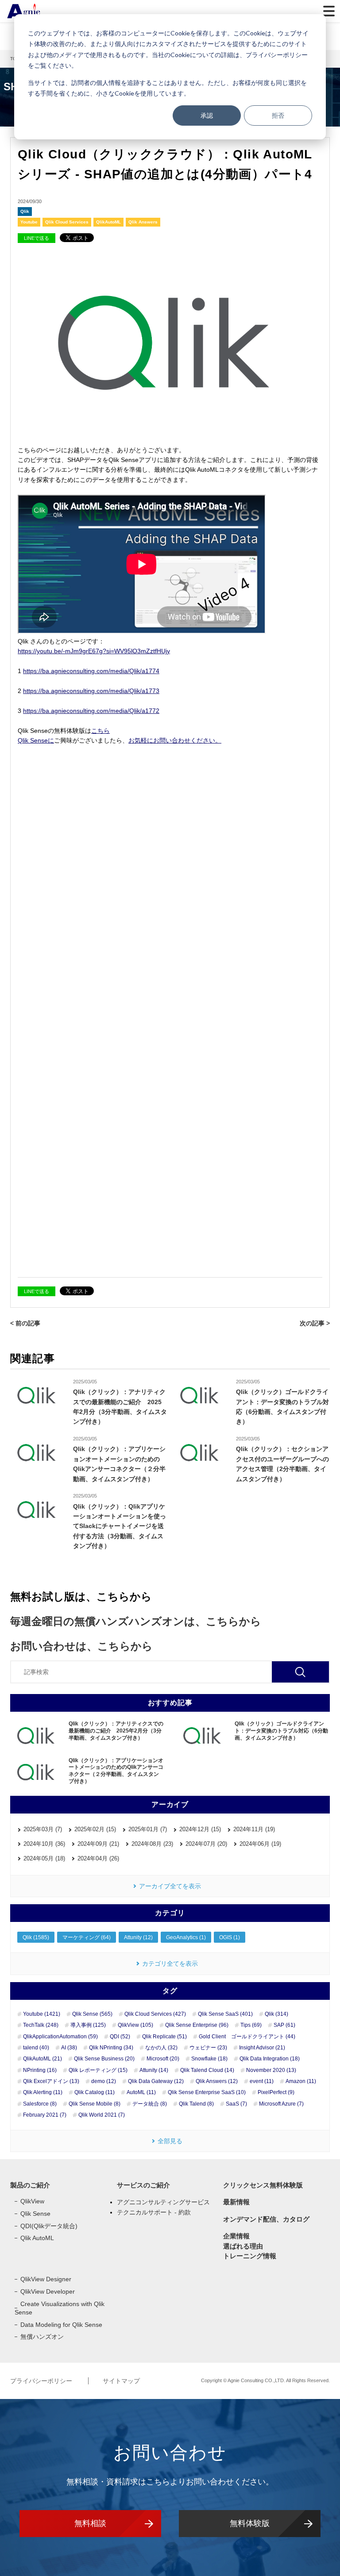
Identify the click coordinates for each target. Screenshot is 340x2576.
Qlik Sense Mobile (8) (95, 2104)
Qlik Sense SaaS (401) (225, 2014)
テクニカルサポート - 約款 (154, 2212)
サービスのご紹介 (143, 2185)
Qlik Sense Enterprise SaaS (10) (207, 2092)
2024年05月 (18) (44, 1858)
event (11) (262, 2081)
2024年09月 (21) (98, 1844)
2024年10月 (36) (44, 1844)
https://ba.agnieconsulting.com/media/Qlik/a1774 (91, 671)
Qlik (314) (276, 2014)
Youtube (29, 222)
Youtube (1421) (42, 2014)
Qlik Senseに (36, 740)
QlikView (32, 2201)
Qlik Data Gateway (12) (156, 2081)
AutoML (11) (141, 2092)
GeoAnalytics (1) (186, 1937)
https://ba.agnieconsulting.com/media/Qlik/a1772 (91, 711)
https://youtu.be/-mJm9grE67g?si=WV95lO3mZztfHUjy (94, 651)
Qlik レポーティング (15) (98, 2070)
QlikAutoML (108, 222)
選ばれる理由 (243, 2246)
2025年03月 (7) (43, 1829)
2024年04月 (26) (98, 1858)
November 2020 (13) (271, 2070)
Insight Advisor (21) (262, 2048)
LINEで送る (37, 238)
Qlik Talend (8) (196, 2104)
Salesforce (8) (40, 2104)
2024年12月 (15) (200, 1829)
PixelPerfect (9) (276, 2092)
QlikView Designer (46, 2279)
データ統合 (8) (150, 2104)
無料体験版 (250, 2523)
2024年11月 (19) (254, 1829)
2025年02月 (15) (95, 1829)
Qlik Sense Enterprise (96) (197, 2025)
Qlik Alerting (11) (43, 2092)
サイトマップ (121, 2381)
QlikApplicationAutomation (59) (60, 2037)
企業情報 (236, 2236)
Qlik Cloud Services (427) (155, 2014)
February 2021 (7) (45, 2115)
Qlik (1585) (36, 1937)
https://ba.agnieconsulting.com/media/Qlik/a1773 (91, 691)
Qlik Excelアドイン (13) (51, 2081)
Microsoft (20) (163, 2059)
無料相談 (90, 2523)
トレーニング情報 (250, 2256)
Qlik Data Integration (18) (270, 2059)
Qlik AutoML (37, 2238)
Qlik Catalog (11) (95, 2092)
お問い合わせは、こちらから (81, 1646)
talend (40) (36, 2048)
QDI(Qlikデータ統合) (49, 2226)
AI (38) (69, 2048)
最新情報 (236, 2202)
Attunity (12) (138, 1937)
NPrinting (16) (40, 2070)
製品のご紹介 (30, 2185)
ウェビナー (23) (208, 2048)
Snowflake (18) (209, 2059)
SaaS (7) (236, 2104)
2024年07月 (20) (206, 1844)
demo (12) (104, 2081)
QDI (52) (120, 2037)
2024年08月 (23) (152, 1844)
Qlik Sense (35, 2214)
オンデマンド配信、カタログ (266, 2219)
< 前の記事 (25, 1323)
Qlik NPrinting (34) (111, 2048)
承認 (207, 115)
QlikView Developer (48, 2291)
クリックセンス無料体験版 (263, 2185)
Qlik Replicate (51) (164, 2037)
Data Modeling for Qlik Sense (61, 2325)
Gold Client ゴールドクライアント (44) (247, 2037)
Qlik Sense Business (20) (104, 2059)
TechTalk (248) (41, 2025)
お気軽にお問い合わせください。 (175, 740)
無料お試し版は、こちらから (81, 1596)
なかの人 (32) (161, 2048)
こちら (100, 731)
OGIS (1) (230, 1937)
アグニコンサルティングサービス (163, 2202)
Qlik (25, 211)
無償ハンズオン (42, 2337)
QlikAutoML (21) (42, 2059)
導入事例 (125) (88, 2025)
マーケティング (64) (87, 1937)
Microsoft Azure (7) (281, 2104)
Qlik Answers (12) (217, 2081)
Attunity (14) (154, 2070)
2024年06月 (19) (260, 1844)
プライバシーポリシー (42, 2381)
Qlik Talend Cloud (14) (207, 2070)
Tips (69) (251, 2025)
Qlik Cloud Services (67, 222)
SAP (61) (284, 2025)
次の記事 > (315, 1323)
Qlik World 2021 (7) (102, 2115)
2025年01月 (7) (148, 1829)
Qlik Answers (143, 222)
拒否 (278, 115)
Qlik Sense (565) (92, 2014)
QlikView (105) (135, 2025)
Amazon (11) (301, 2081)
